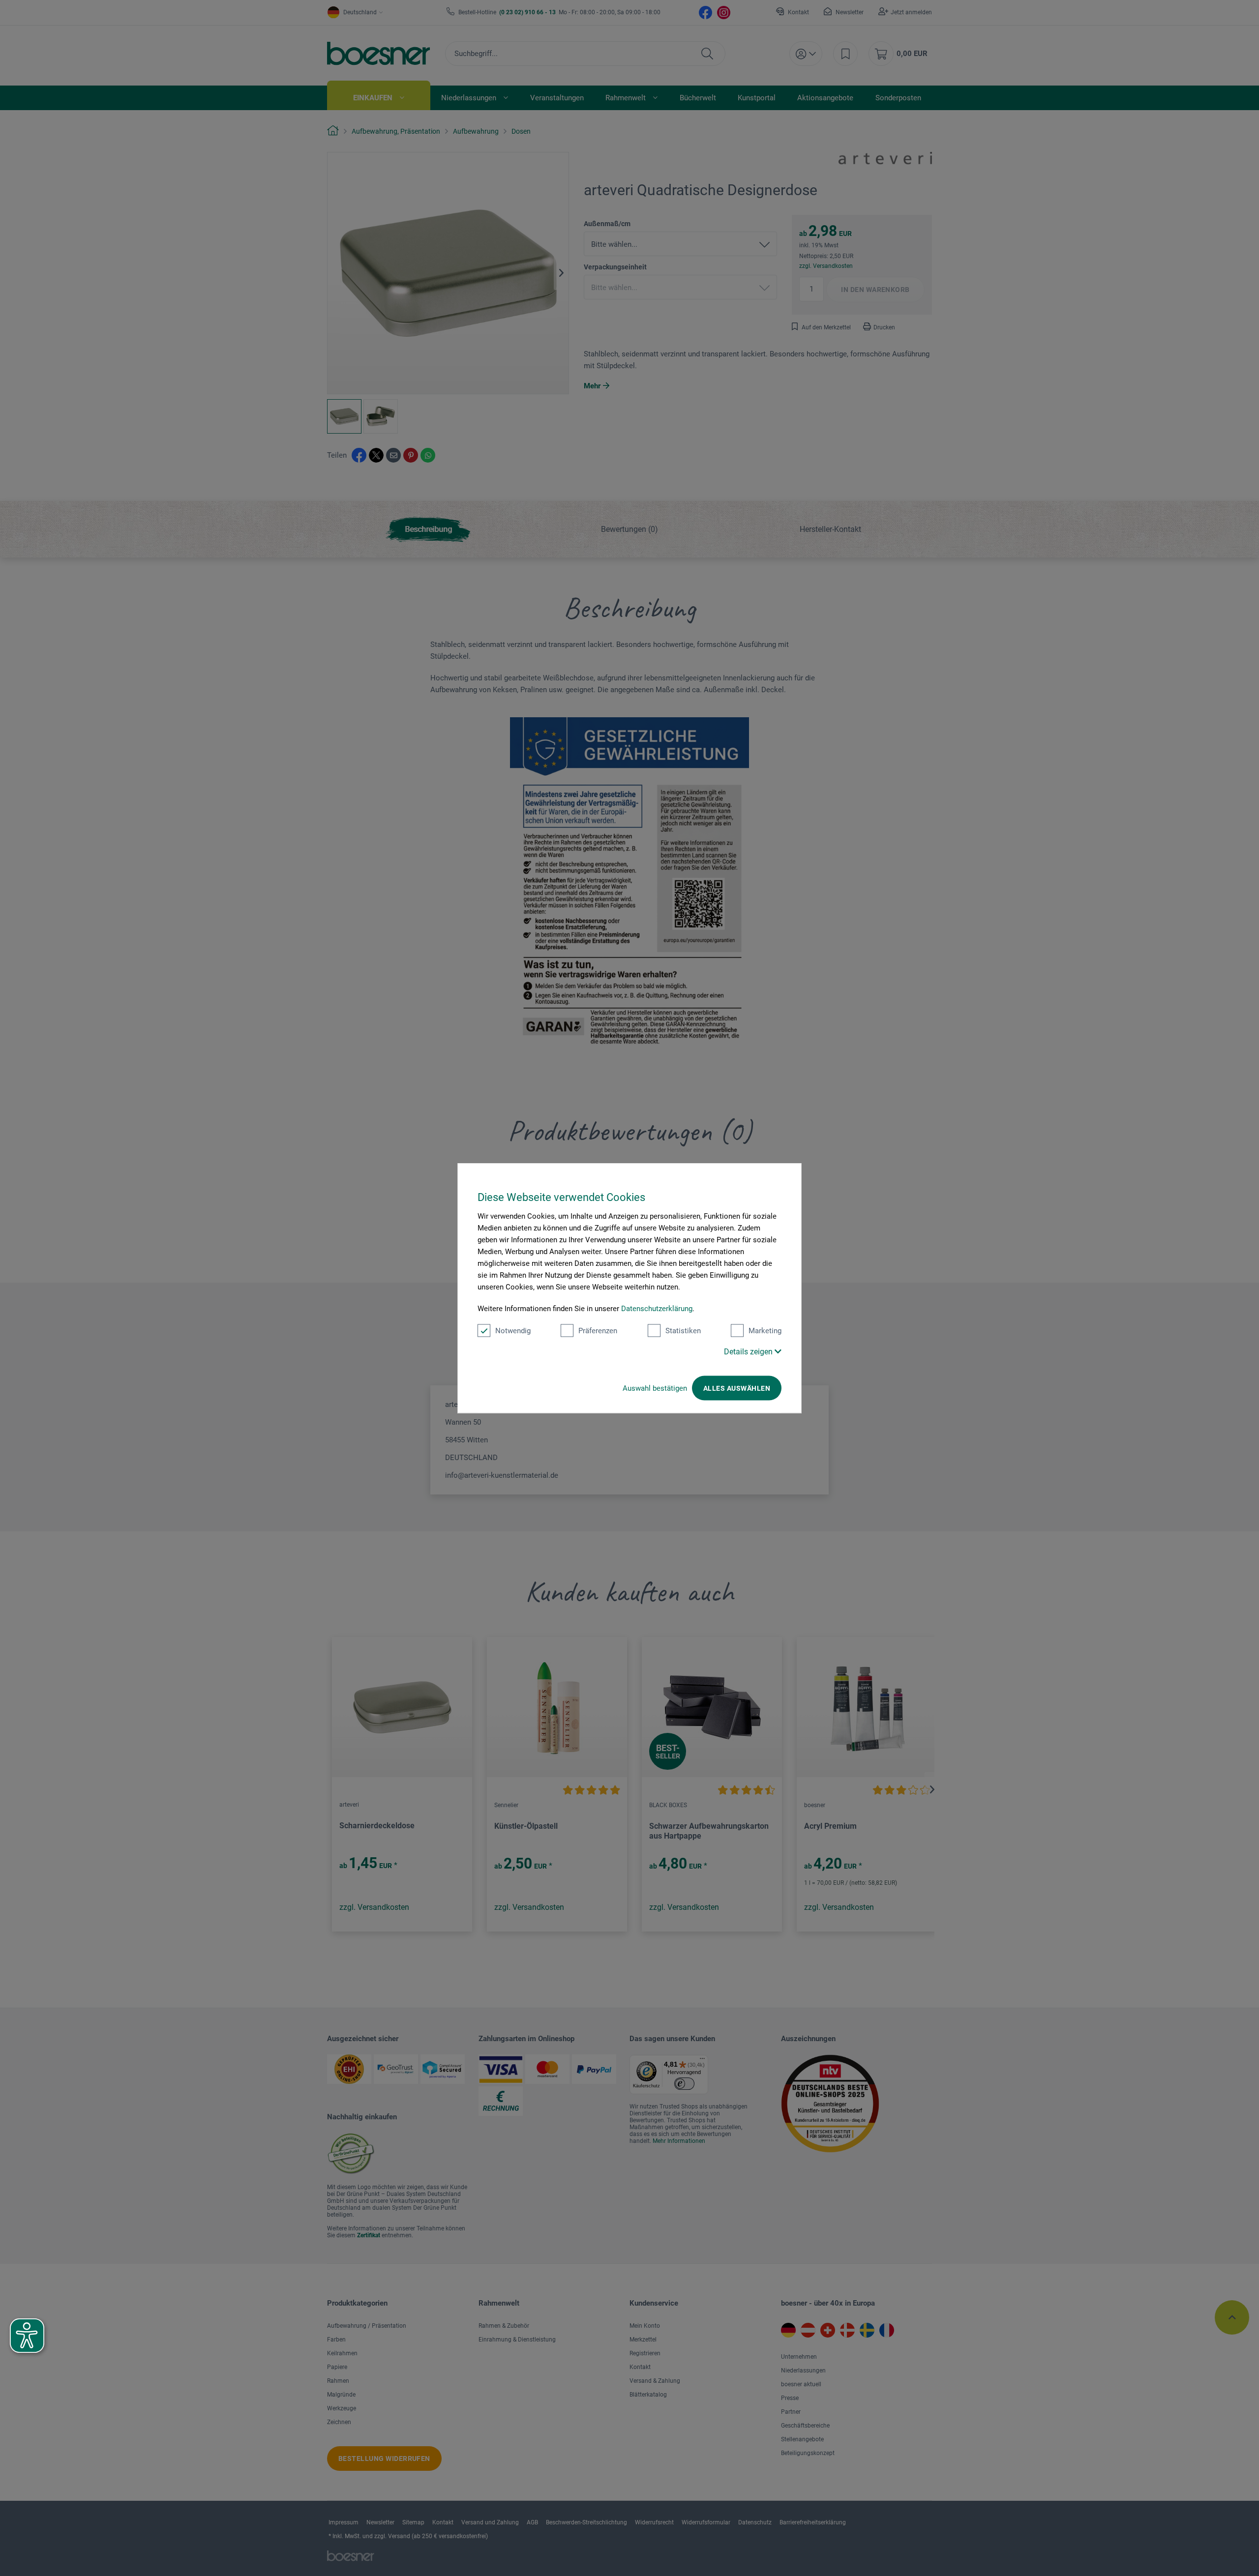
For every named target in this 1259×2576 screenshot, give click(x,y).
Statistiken (683, 1331)
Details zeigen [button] (749, 1352)
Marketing (765, 1331)
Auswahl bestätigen (655, 1388)
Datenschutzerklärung (657, 1309)
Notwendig (513, 1331)
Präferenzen (598, 1331)
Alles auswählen (737, 1388)
